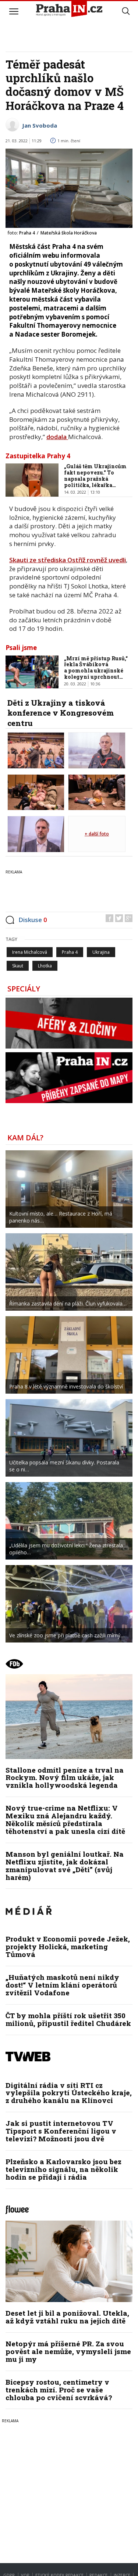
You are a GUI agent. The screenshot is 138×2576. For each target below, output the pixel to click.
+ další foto (97, 834)
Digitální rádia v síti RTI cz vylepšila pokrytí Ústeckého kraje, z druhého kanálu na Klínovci (69, 2093)
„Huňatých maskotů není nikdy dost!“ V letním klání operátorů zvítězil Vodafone (62, 1985)
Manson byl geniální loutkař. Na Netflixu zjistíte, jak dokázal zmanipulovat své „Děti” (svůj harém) (65, 1866)
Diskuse (33, 920)
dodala (57, 437)
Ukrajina (101, 952)
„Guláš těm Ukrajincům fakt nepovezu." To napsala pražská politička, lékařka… (95, 475)
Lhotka (45, 966)
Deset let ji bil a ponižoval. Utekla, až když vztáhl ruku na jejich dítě (67, 2317)
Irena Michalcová (30, 952)
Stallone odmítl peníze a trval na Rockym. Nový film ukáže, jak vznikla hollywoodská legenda (65, 1778)
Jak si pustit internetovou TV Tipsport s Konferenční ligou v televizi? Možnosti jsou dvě (61, 2131)
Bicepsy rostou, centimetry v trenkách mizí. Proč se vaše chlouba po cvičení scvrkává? (59, 2390)
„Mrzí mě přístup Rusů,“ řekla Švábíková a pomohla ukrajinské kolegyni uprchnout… (96, 668)
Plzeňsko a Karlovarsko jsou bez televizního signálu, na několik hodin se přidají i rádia (63, 2169)
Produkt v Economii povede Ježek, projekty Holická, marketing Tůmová (68, 1946)
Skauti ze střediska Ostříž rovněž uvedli (68, 560)
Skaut (18, 966)
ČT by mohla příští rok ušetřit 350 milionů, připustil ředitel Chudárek (68, 2019)
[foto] (36, 750)
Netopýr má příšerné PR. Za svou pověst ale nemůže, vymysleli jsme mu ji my (68, 2351)
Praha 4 (70, 952)
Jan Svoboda (40, 125)
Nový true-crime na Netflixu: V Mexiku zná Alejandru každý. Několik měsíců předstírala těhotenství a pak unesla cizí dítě (65, 1819)
